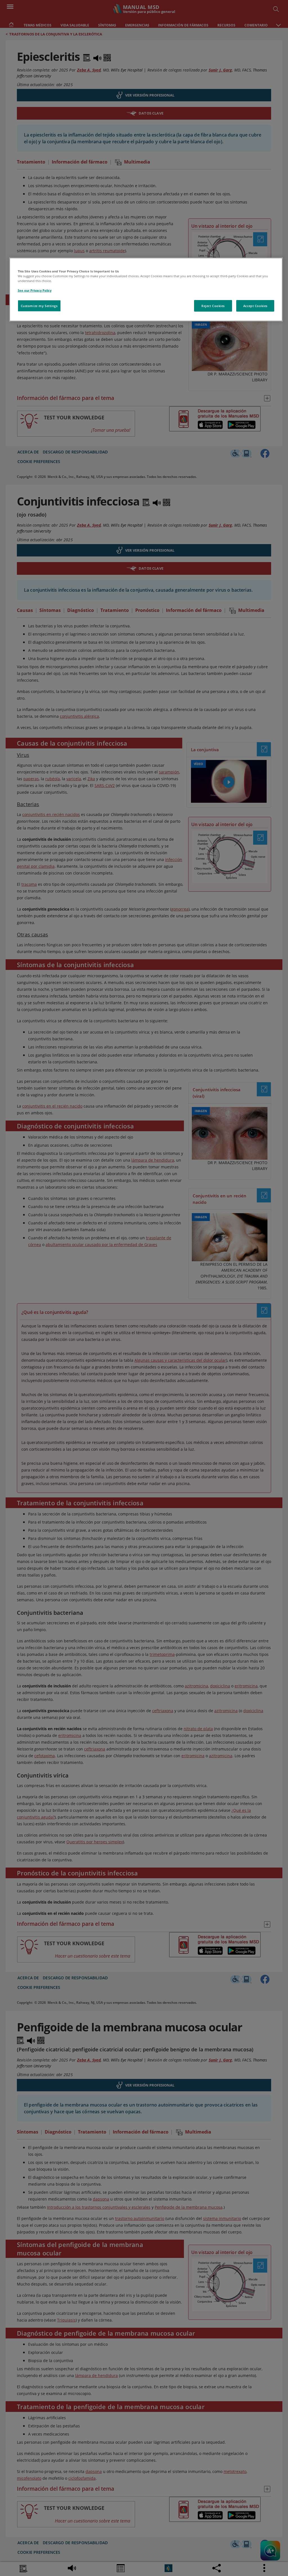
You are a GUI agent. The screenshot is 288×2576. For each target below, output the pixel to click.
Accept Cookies (255, 306)
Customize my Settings (39, 306)
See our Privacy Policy (35, 290)
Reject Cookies (213, 306)
